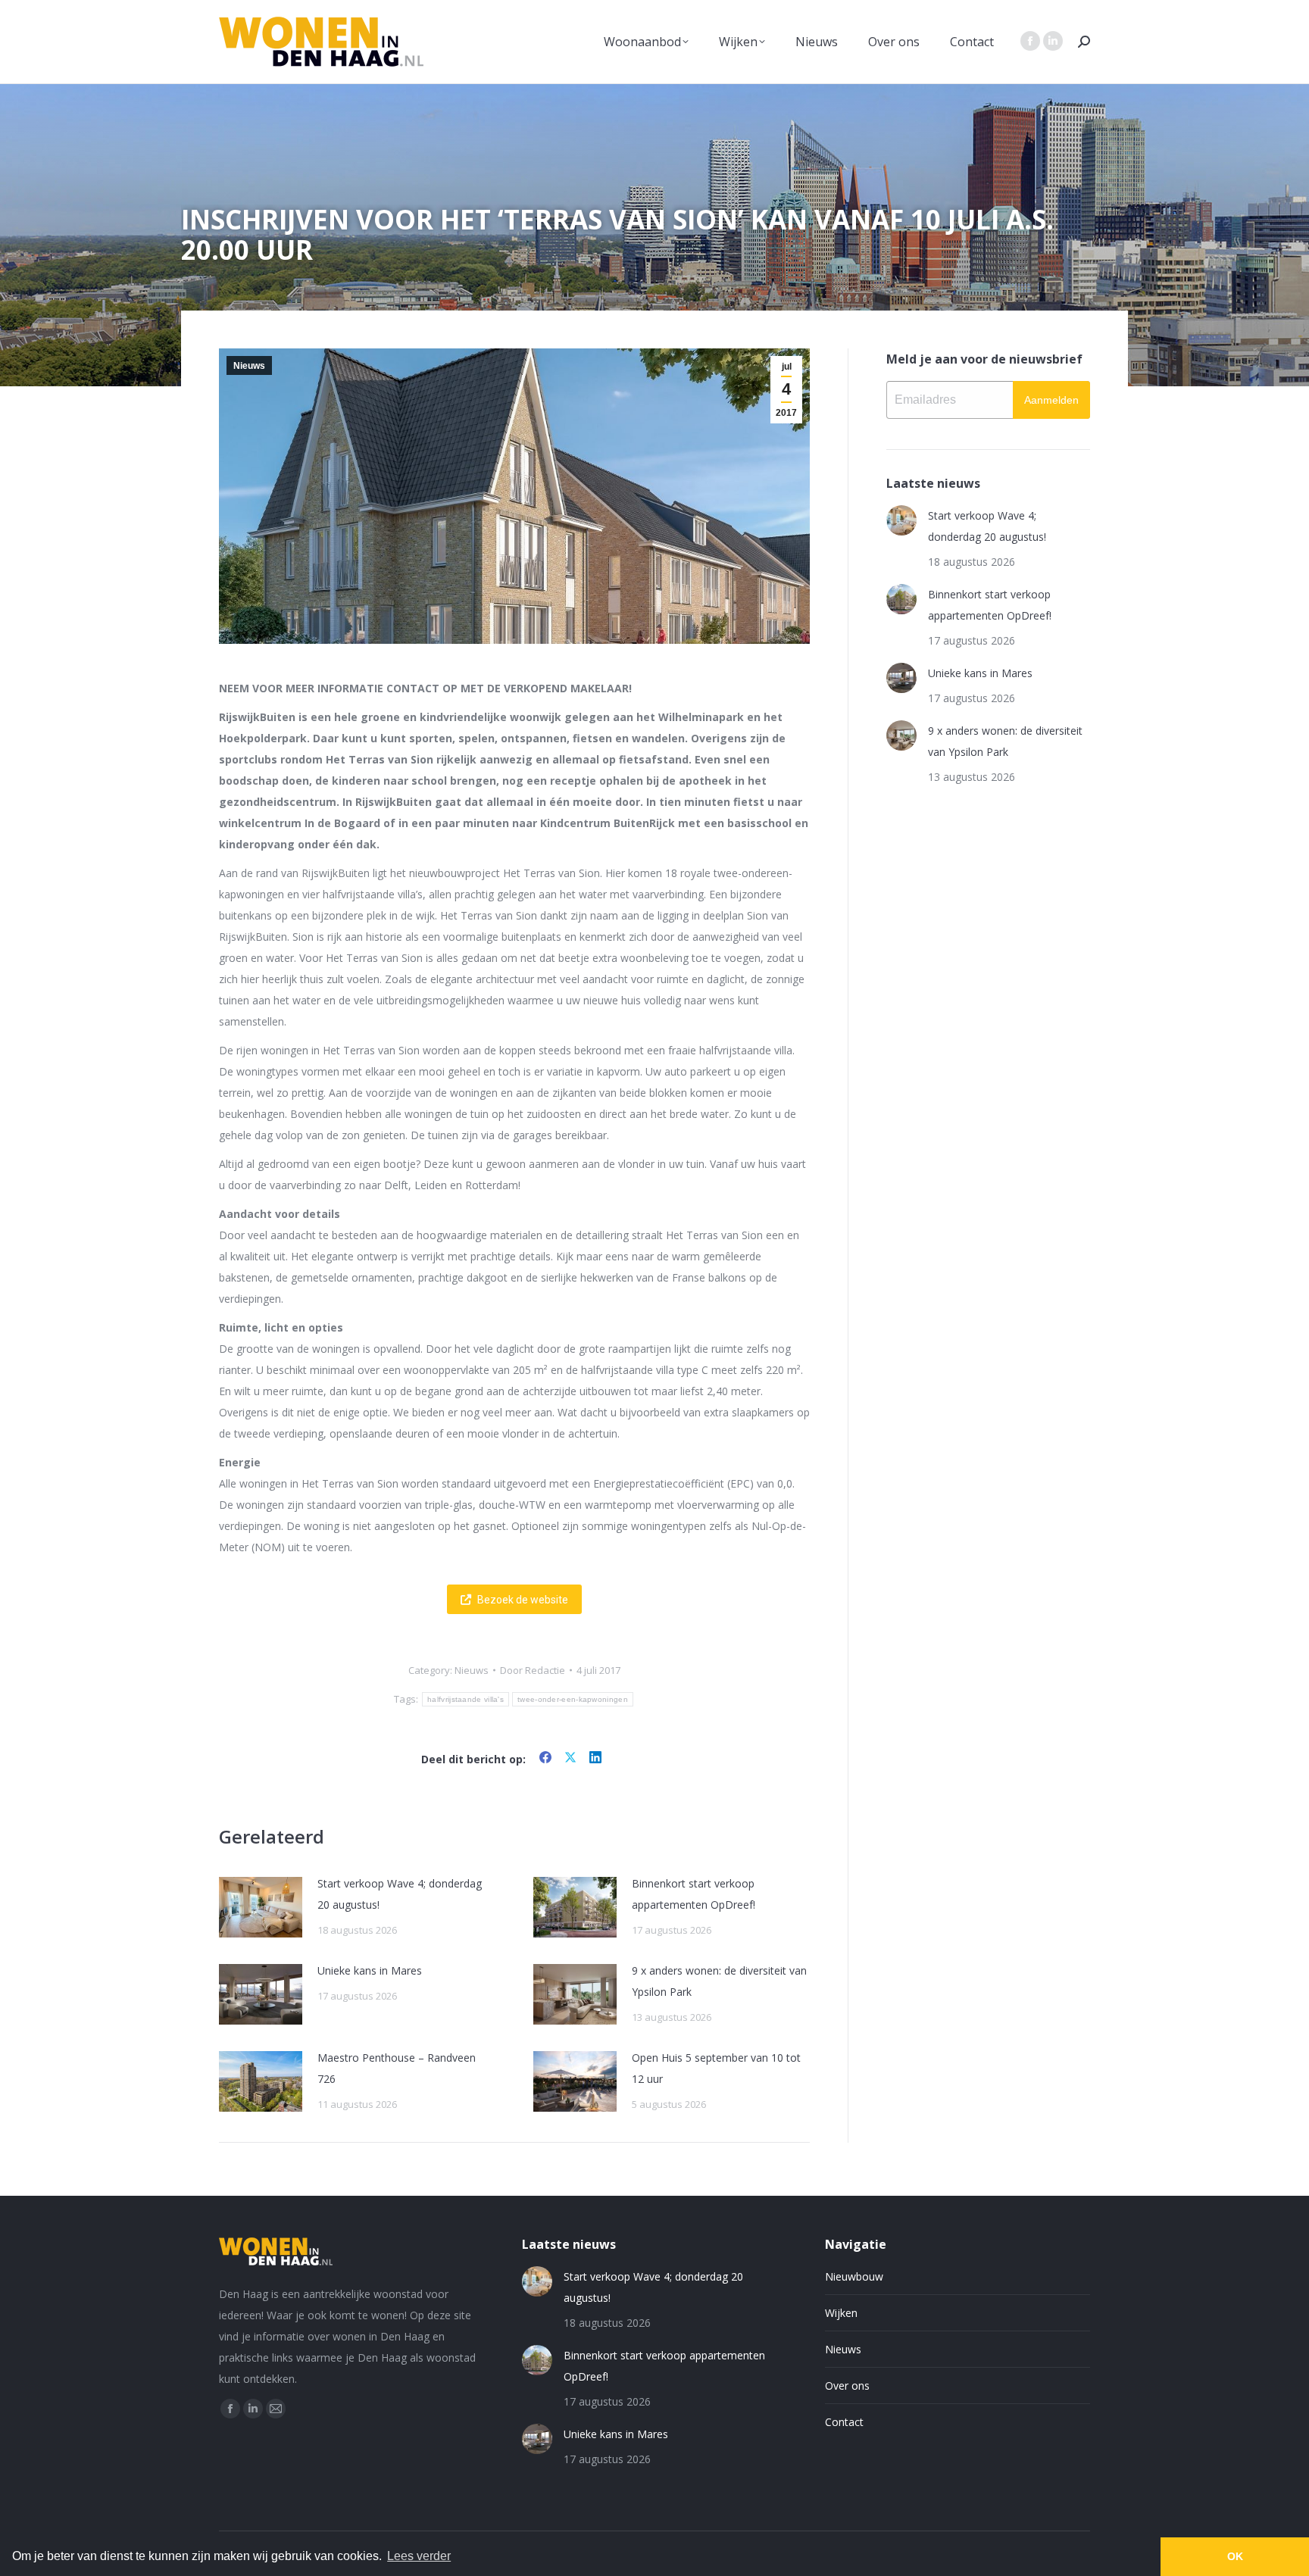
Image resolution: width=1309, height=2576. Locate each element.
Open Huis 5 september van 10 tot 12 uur (716, 2068)
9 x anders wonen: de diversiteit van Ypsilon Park (719, 1981)
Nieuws (249, 366)
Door (533, 1670)
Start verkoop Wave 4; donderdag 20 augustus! (400, 1894)
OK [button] (1235, 2556)
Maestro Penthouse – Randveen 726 (397, 2068)
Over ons (847, 2386)
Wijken (841, 2313)
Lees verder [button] (419, 2556)
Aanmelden (1051, 400)
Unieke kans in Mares (370, 1970)
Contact (844, 2422)
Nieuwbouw (854, 2276)
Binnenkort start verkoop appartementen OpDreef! (694, 1894)
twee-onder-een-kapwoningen (573, 1699)
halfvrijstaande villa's (465, 1699)
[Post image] (261, 1907)
